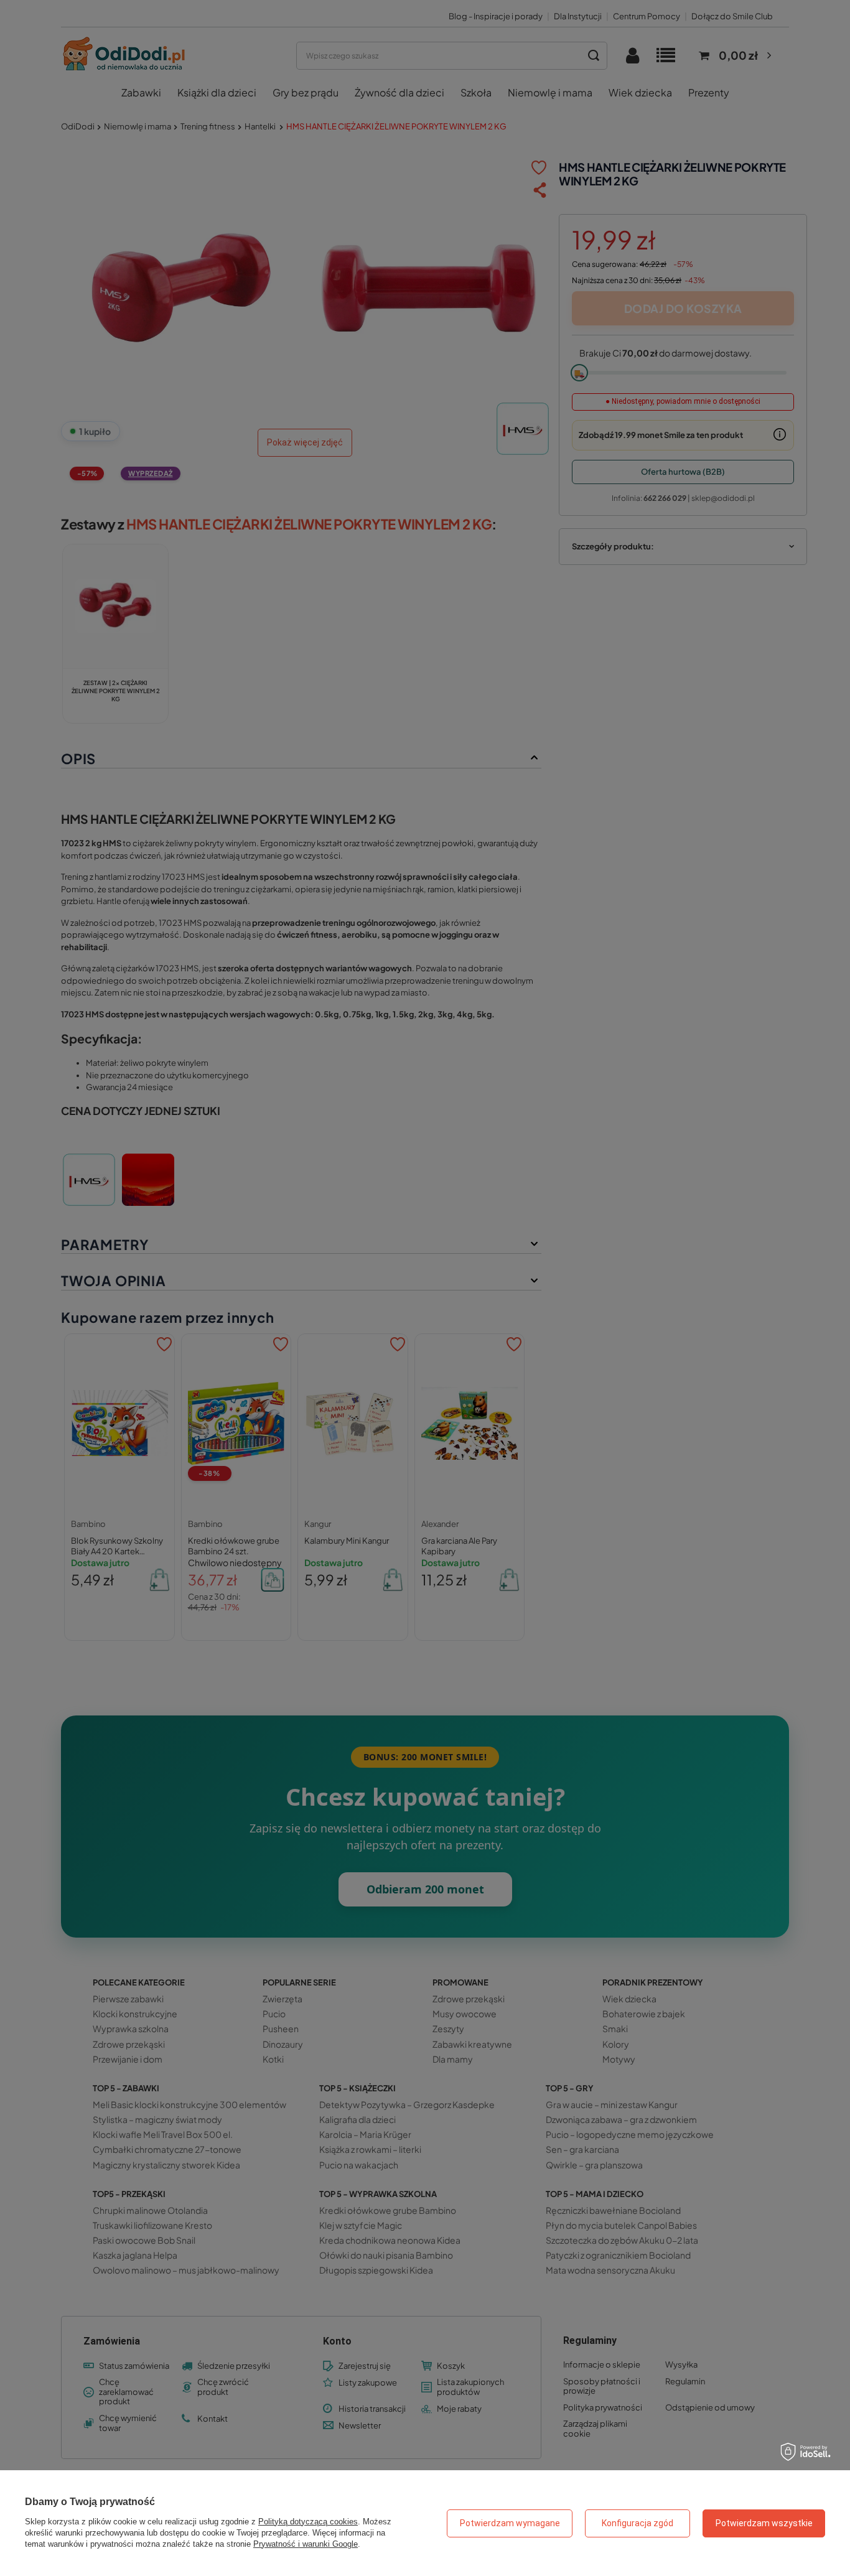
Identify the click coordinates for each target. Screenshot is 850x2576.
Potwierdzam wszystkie (764, 2523)
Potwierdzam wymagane (510, 2523)
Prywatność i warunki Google (306, 2544)
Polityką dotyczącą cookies (308, 2522)
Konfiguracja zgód (637, 2523)
